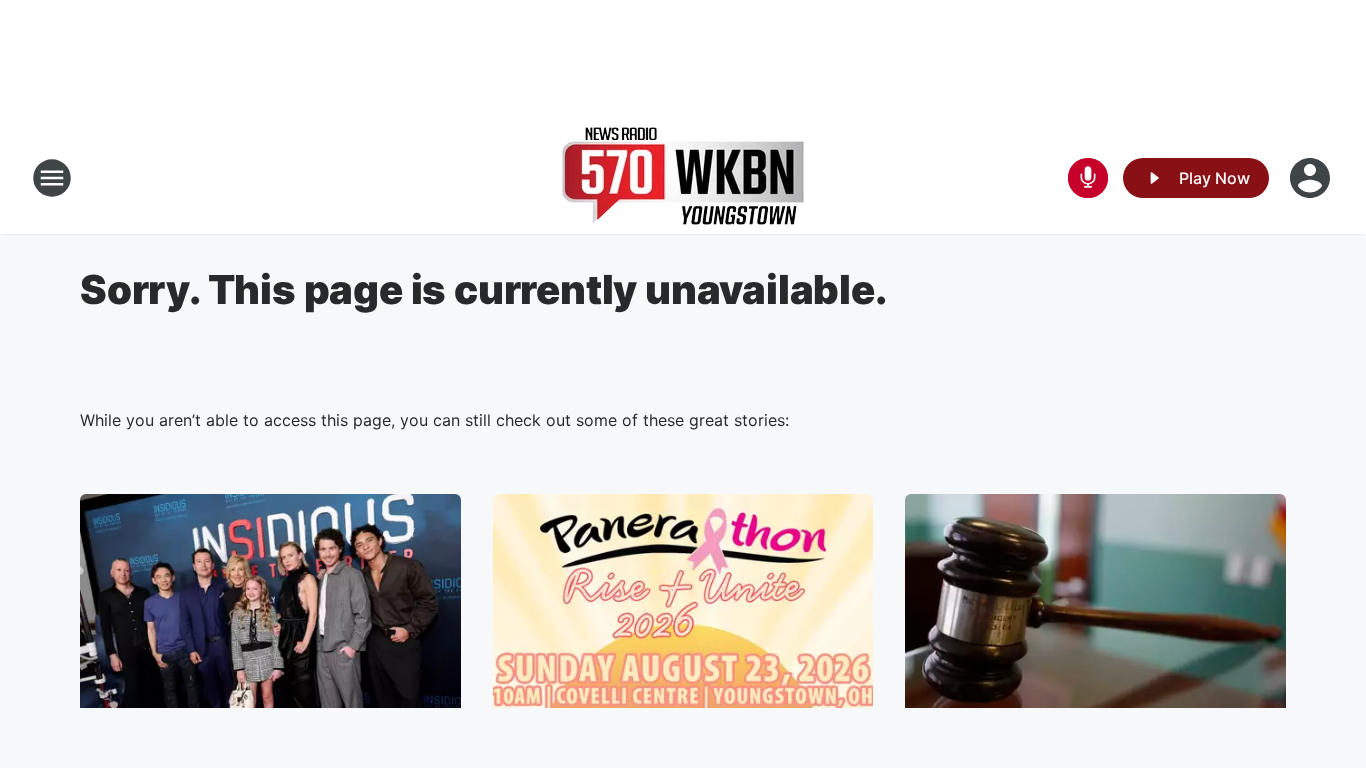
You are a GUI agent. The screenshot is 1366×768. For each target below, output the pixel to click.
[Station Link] (683, 178)
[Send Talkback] (1088, 178)
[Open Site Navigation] (52, 178)
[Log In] (1312, 178)
